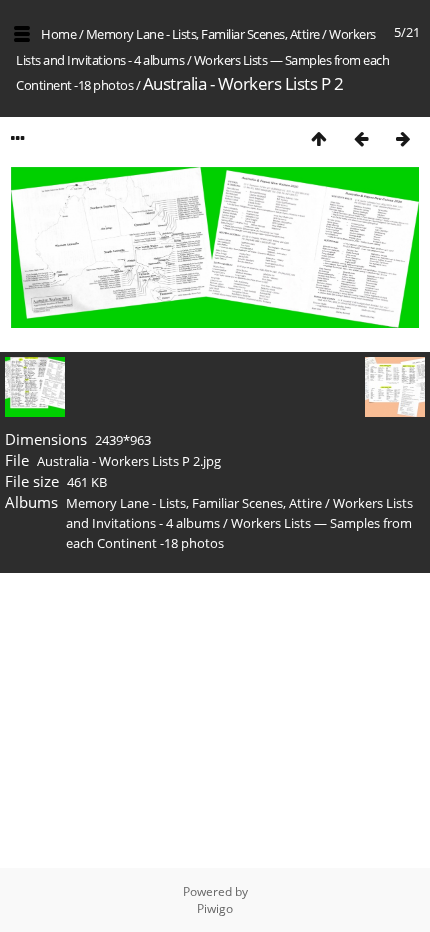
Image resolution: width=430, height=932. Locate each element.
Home (58, 34)
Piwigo (215, 908)
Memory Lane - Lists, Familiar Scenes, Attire (203, 34)
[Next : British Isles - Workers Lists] (403, 138)
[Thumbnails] (319, 138)
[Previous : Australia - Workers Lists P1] (361, 138)
